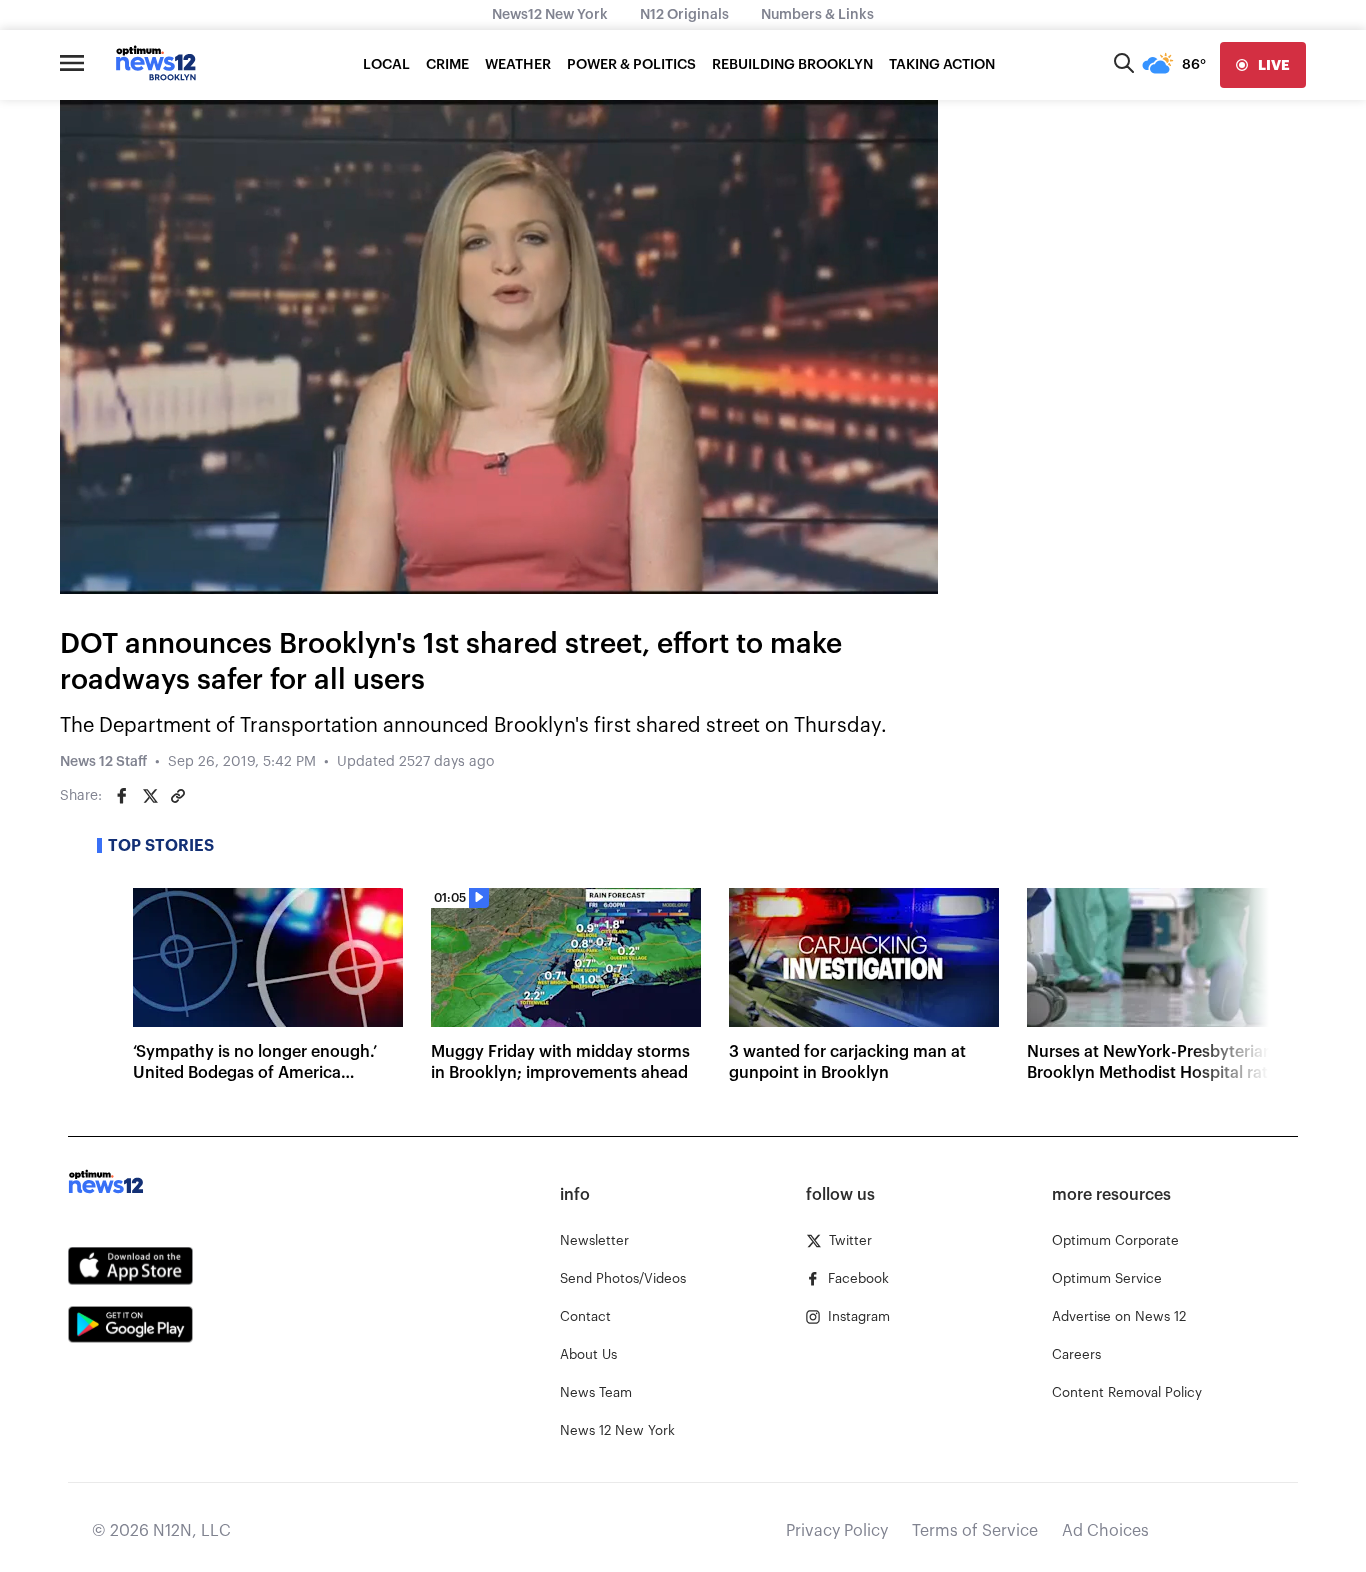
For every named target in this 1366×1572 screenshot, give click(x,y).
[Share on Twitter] (150, 796)
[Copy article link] (178, 796)
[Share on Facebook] (122, 796)
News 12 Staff (103, 762)
